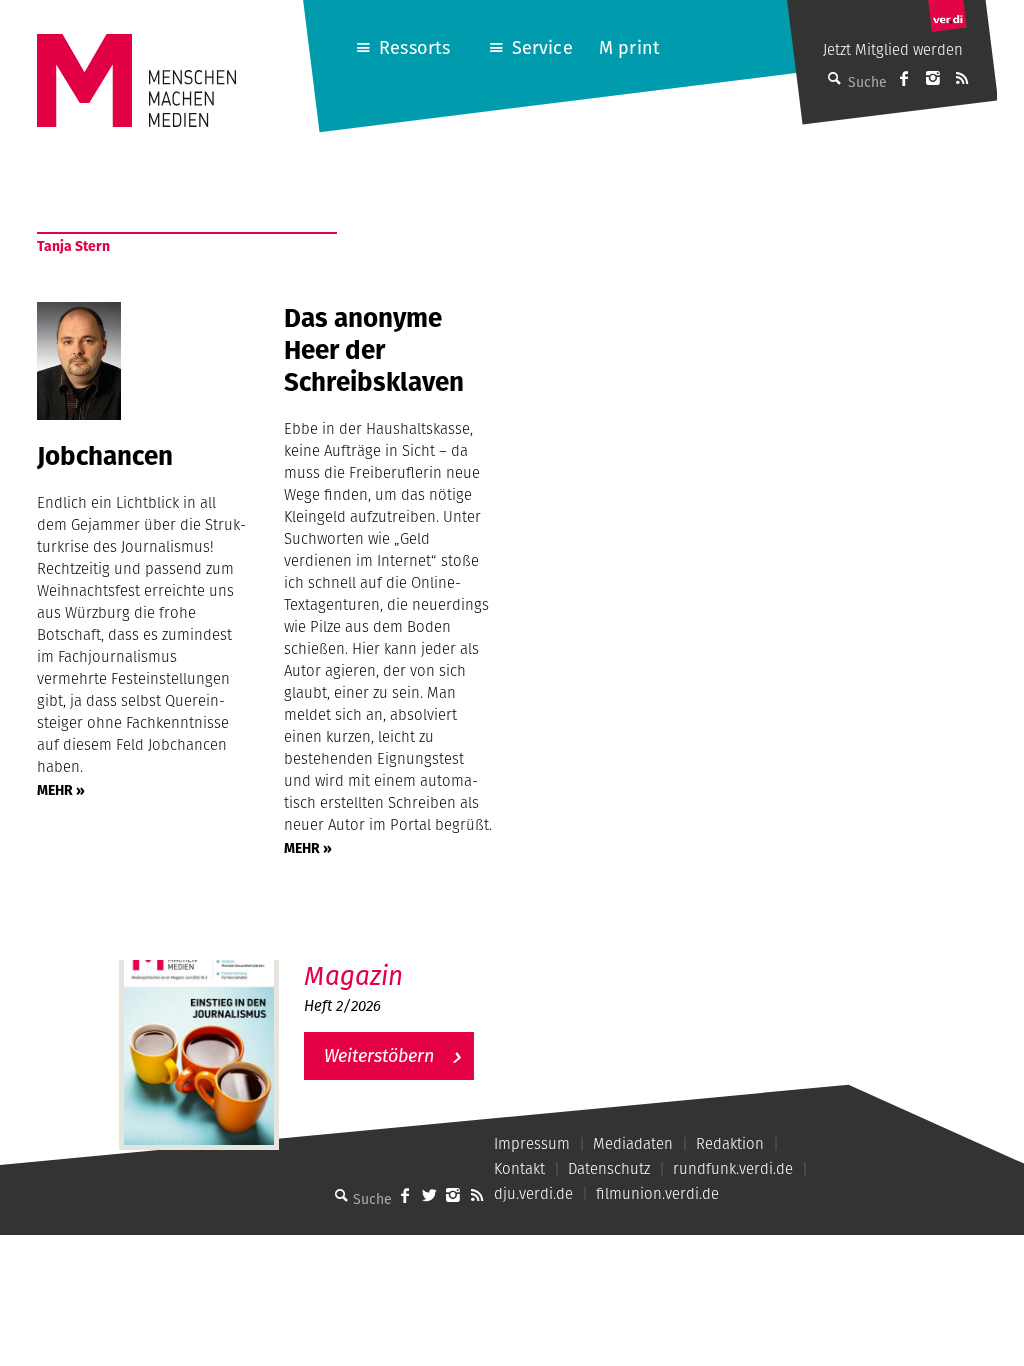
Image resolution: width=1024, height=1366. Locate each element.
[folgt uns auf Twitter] (429, 1195)
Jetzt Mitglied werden (893, 49)
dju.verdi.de (533, 1193)
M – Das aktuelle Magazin (401, 959)
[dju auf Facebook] (904, 78)
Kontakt (519, 1168)
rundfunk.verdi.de (733, 1168)
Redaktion (730, 1143)
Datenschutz (609, 1168)
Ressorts (414, 47)
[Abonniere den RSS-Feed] (962, 78)
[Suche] (341, 1195)
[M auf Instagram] (933, 78)
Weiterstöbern (379, 1055)
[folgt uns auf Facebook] (405, 1195)
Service (542, 47)
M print (629, 47)
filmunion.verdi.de (657, 1193)
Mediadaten (633, 1143)
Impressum (532, 1143)
